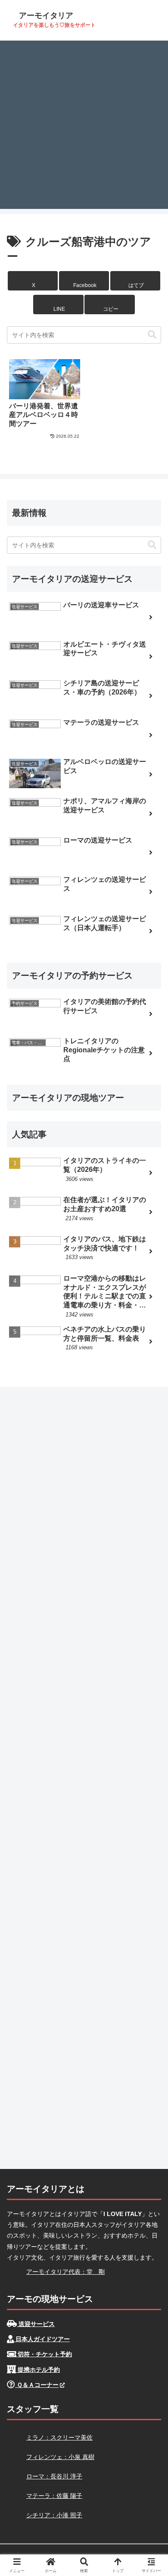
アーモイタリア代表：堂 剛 (65, 2272)
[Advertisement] (84, 125)
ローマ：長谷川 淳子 (54, 2476)
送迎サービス (36, 2324)
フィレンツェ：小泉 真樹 (60, 2457)
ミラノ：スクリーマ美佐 (59, 2437)
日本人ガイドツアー (42, 2339)
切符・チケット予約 (44, 2354)
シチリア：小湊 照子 (54, 2515)
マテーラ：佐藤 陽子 (54, 2496)
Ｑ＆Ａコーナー (37, 2385)
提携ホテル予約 (38, 2370)
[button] (109, 305)
